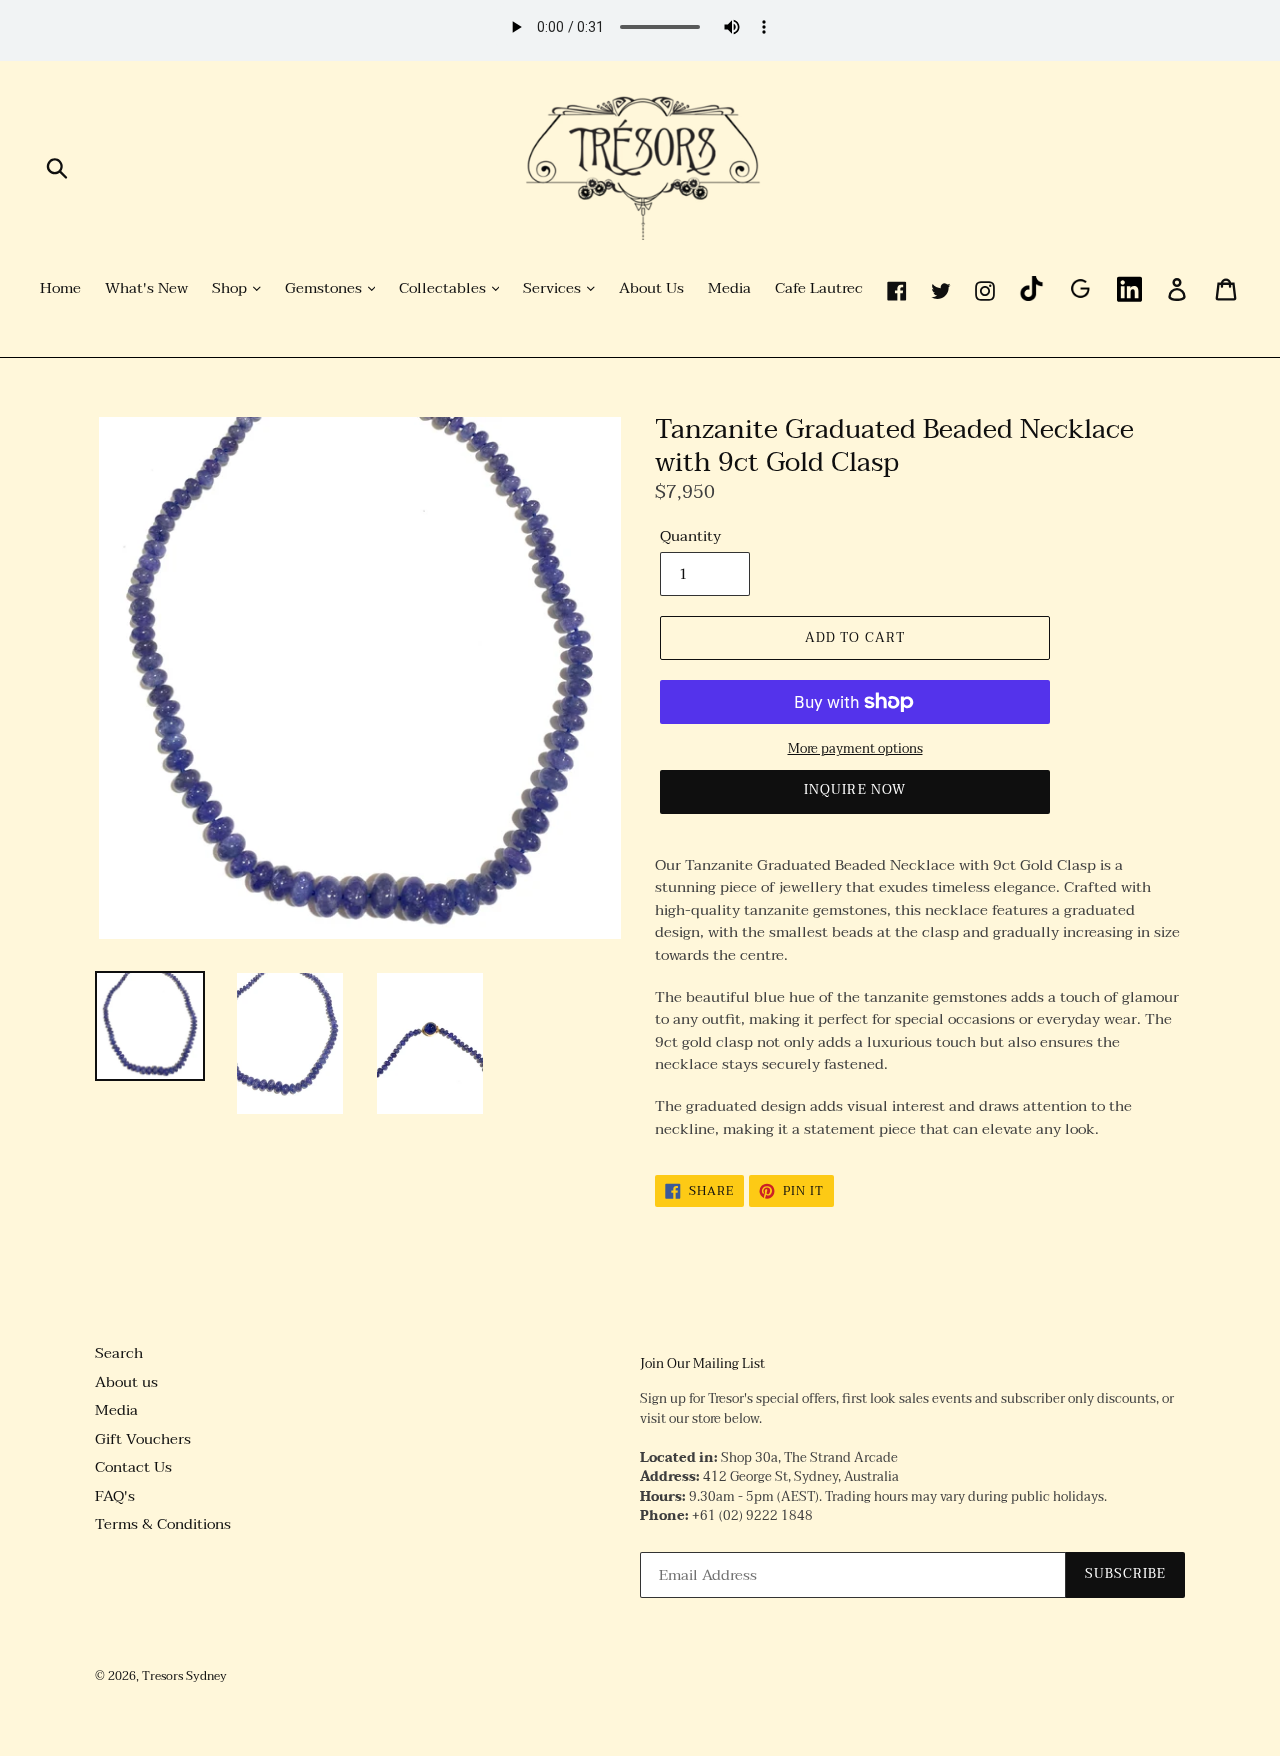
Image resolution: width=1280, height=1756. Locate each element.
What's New (146, 289)
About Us (651, 289)
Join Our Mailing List (702, 1365)
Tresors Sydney (184, 1676)
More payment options (855, 750)
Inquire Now (854, 790)
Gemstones (325, 289)
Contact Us (133, 1467)
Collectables (444, 289)
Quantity (690, 536)
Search (119, 1353)
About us (126, 1382)
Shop (231, 289)
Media (729, 289)
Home (60, 289)
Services (554, 289)
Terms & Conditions (163, 1524)
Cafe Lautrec (819, 289)
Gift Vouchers (143, 1439)
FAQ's (115, 1496)
